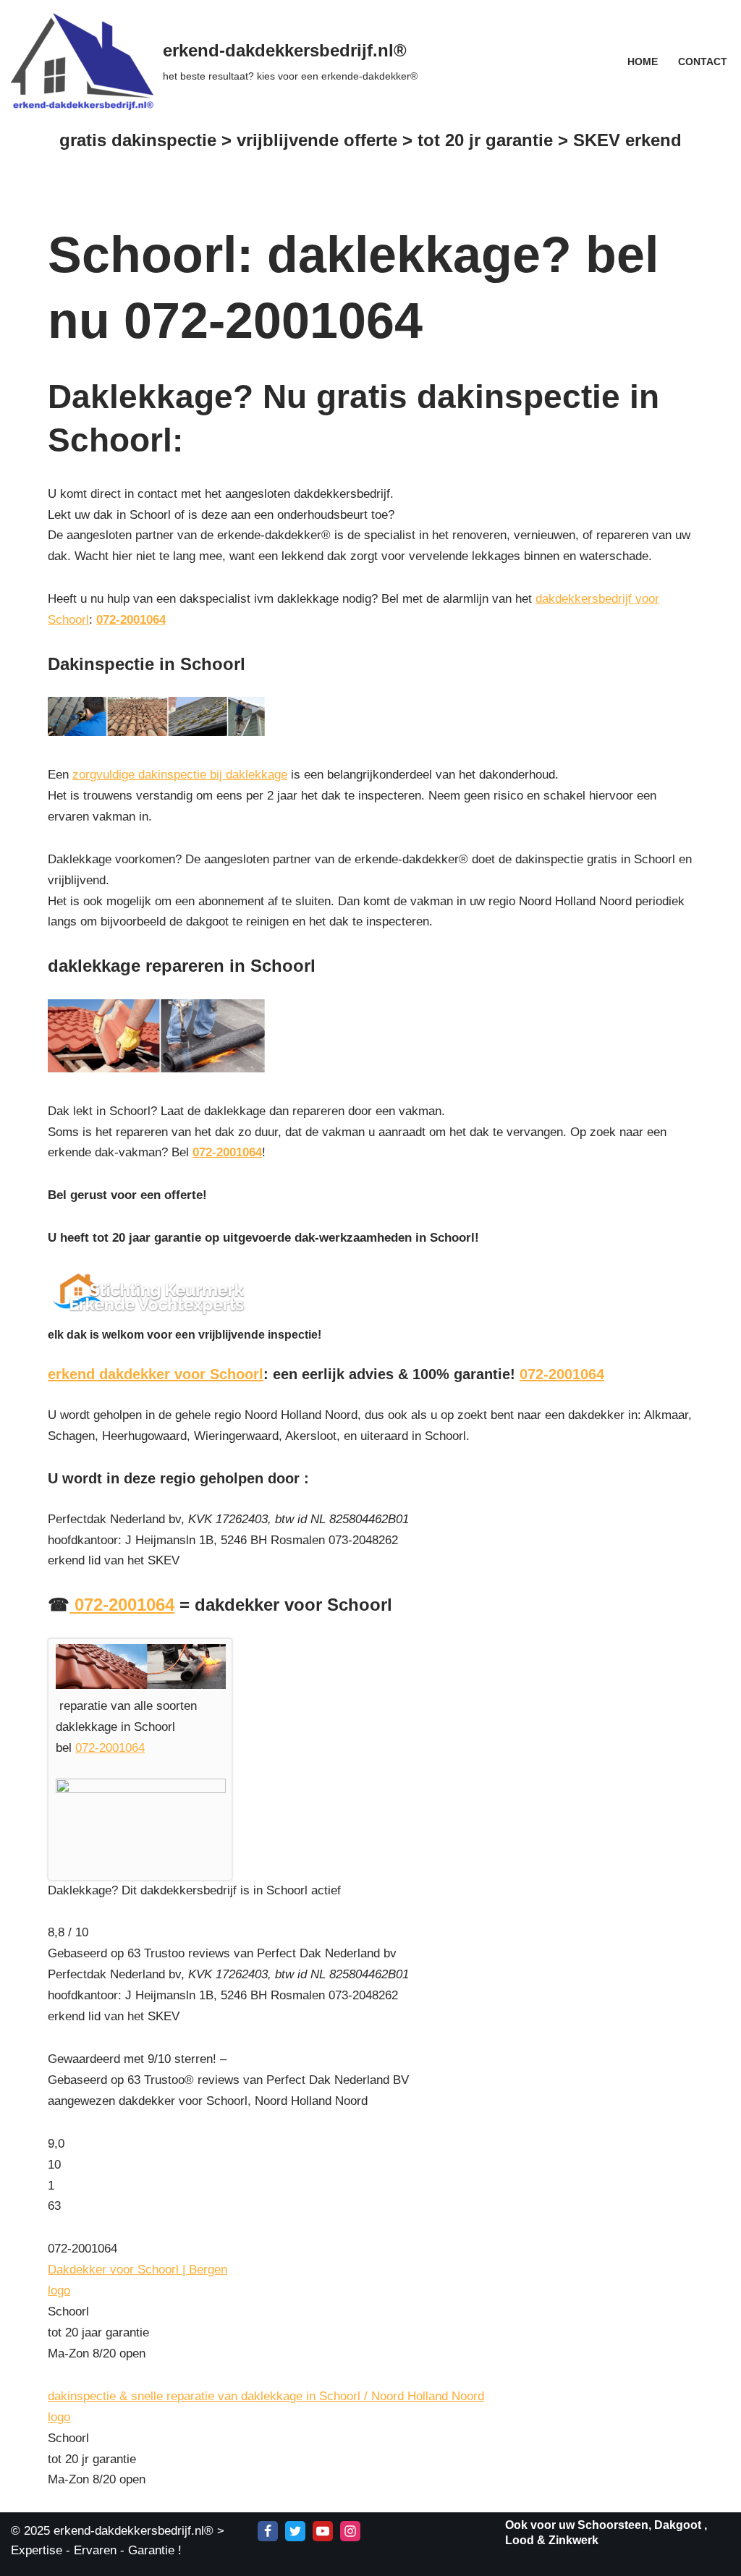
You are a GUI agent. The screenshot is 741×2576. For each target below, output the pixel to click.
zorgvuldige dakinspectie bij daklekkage (180, 775)
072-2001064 (131, 620)
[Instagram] (350, 2531)
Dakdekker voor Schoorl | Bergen (137, 2270)
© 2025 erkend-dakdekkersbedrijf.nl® (112, 2531)
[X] (295, 2531)
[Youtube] (323, 2531)
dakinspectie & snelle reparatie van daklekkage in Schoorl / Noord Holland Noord (266, 2396)
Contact (703, 62)
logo (59, 2291)
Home (643, 62)
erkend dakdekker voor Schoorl (156, 1374)
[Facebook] (268, 2531)
